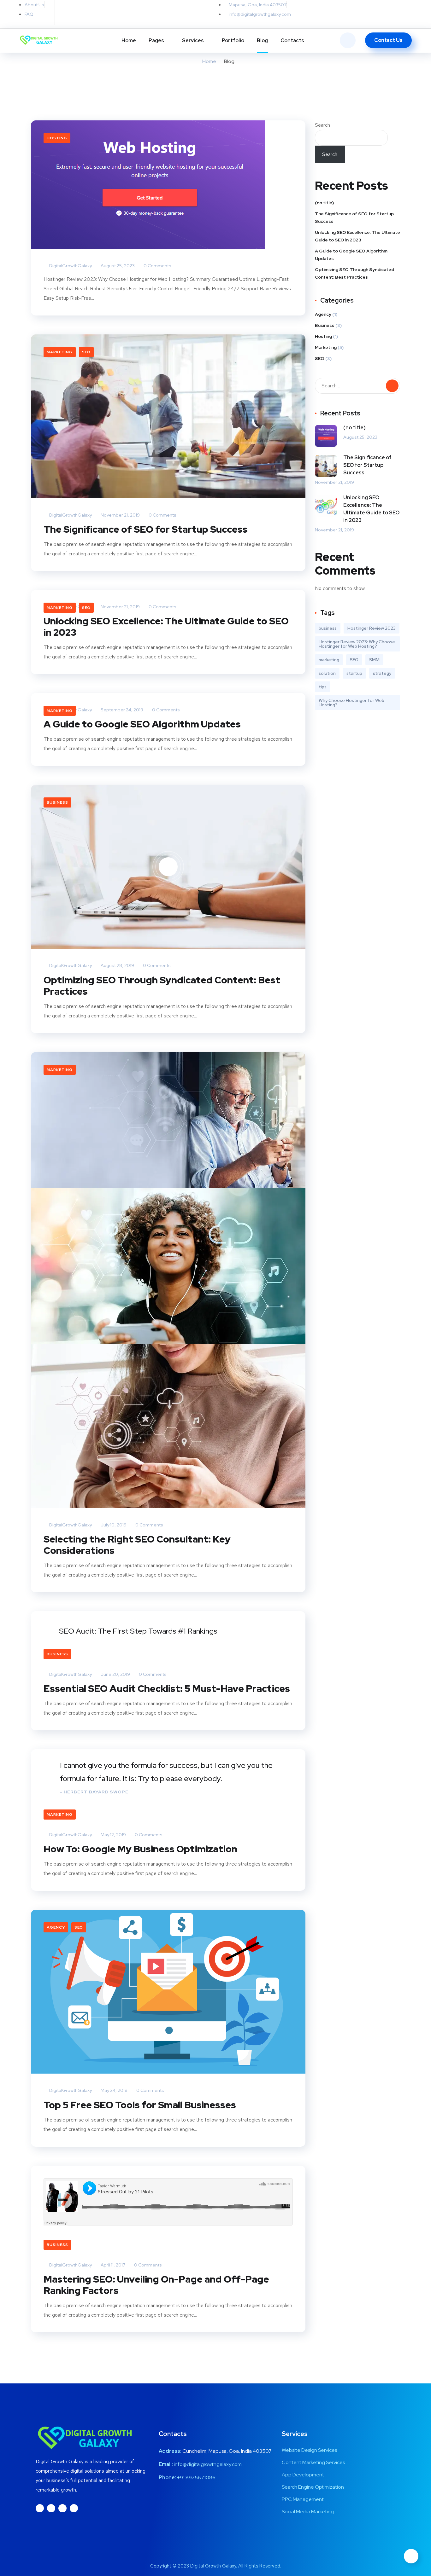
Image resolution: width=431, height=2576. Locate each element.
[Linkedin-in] (88, 13)
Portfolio (233, 41)
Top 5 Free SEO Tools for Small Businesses (140, 2105)
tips (323, 687)
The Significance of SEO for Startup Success (146, 529)
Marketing (60, 352)
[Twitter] (63, 13)
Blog (262, 41)
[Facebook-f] (75, 13)
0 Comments (157, 266)
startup (354, 673)
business (328, 628)
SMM (374, 660)
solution (327, 673)
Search (322, 125)
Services (193, 41)
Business (57, 802)
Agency (56, 1927)
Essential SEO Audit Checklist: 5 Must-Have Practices (167, 1688)
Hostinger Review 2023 (372, 628)
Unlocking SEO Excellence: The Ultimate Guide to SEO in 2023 (166, 627)
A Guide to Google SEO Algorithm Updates (142, 724)
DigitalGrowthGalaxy (70, 266)
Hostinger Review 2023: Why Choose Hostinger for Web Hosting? (357, 644)
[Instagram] (101, 13)
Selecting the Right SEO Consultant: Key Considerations (137, 1545)
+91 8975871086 (196, 2478)
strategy (382, 673)
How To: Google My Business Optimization (140, 1849)
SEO (86, 352)
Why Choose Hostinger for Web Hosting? (351, 703)
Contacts (292, 41)
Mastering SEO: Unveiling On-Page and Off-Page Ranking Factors (156, 2285)
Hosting (57, 138)
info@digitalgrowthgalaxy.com (208, 2464)
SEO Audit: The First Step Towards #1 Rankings (138, 1631)
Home (129, 41)
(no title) (324, 203)
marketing (329, 660)
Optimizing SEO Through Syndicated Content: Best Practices (162, 986)
